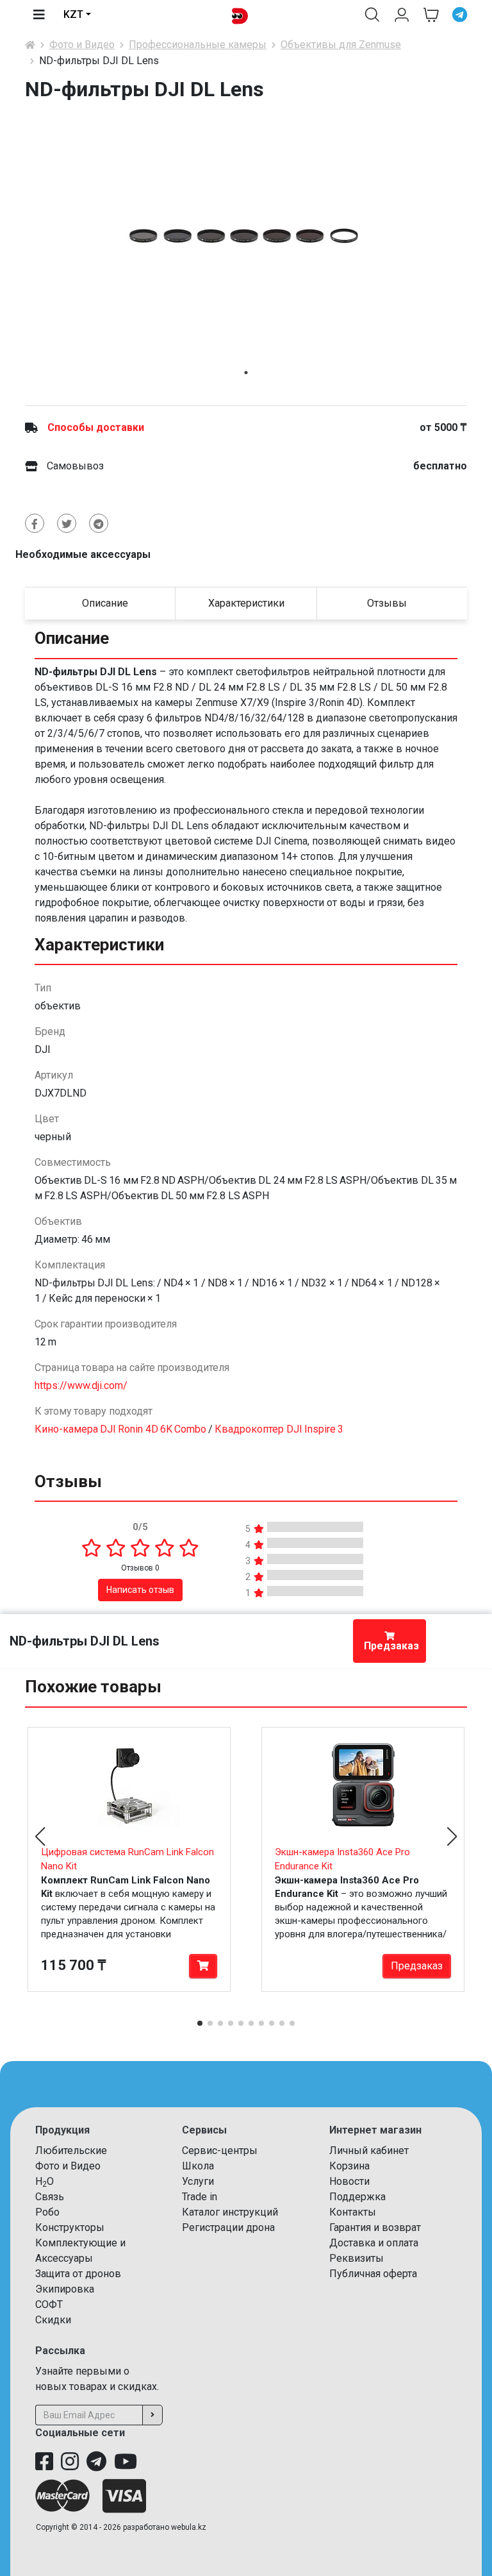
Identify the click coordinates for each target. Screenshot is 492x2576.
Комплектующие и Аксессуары (80, 2251)
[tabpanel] (246, 235)
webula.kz (189, 2527)
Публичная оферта (373, 2274)
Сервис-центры (220, 2151)
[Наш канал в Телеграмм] (96, 2462)
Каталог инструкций (230, 2212)
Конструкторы (70, 2227)
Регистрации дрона (228, 2227)
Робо (47, 2212)
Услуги (198, 2181)
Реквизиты (357, 2258)
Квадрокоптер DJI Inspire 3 (279, 1429)
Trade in (200, 2197)
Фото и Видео (82, 45)
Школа (198, 2166)
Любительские (71, 2151)
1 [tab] (246, 373)
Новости (349, 2181)
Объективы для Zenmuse (341, 45)
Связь (50, 2197)
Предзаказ (391, 1646)
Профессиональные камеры (198, 45)
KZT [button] (73, 14)
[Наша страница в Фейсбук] (44, 2462)
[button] (372, 15)
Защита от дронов (78, 2274)
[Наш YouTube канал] (126, 2462)
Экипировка (65, 2289)
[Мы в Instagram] (70, 2462)
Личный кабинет (369, 2151)
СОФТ (49, 2304)
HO (45, 2182)
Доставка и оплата (374, 2243)
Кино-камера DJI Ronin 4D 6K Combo (120, 1429)
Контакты (353, 2212)
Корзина (349, 2166)
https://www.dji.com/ (81, 1385)
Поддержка (357, 2197)
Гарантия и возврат (375, 2227)
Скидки (53, 2320)
